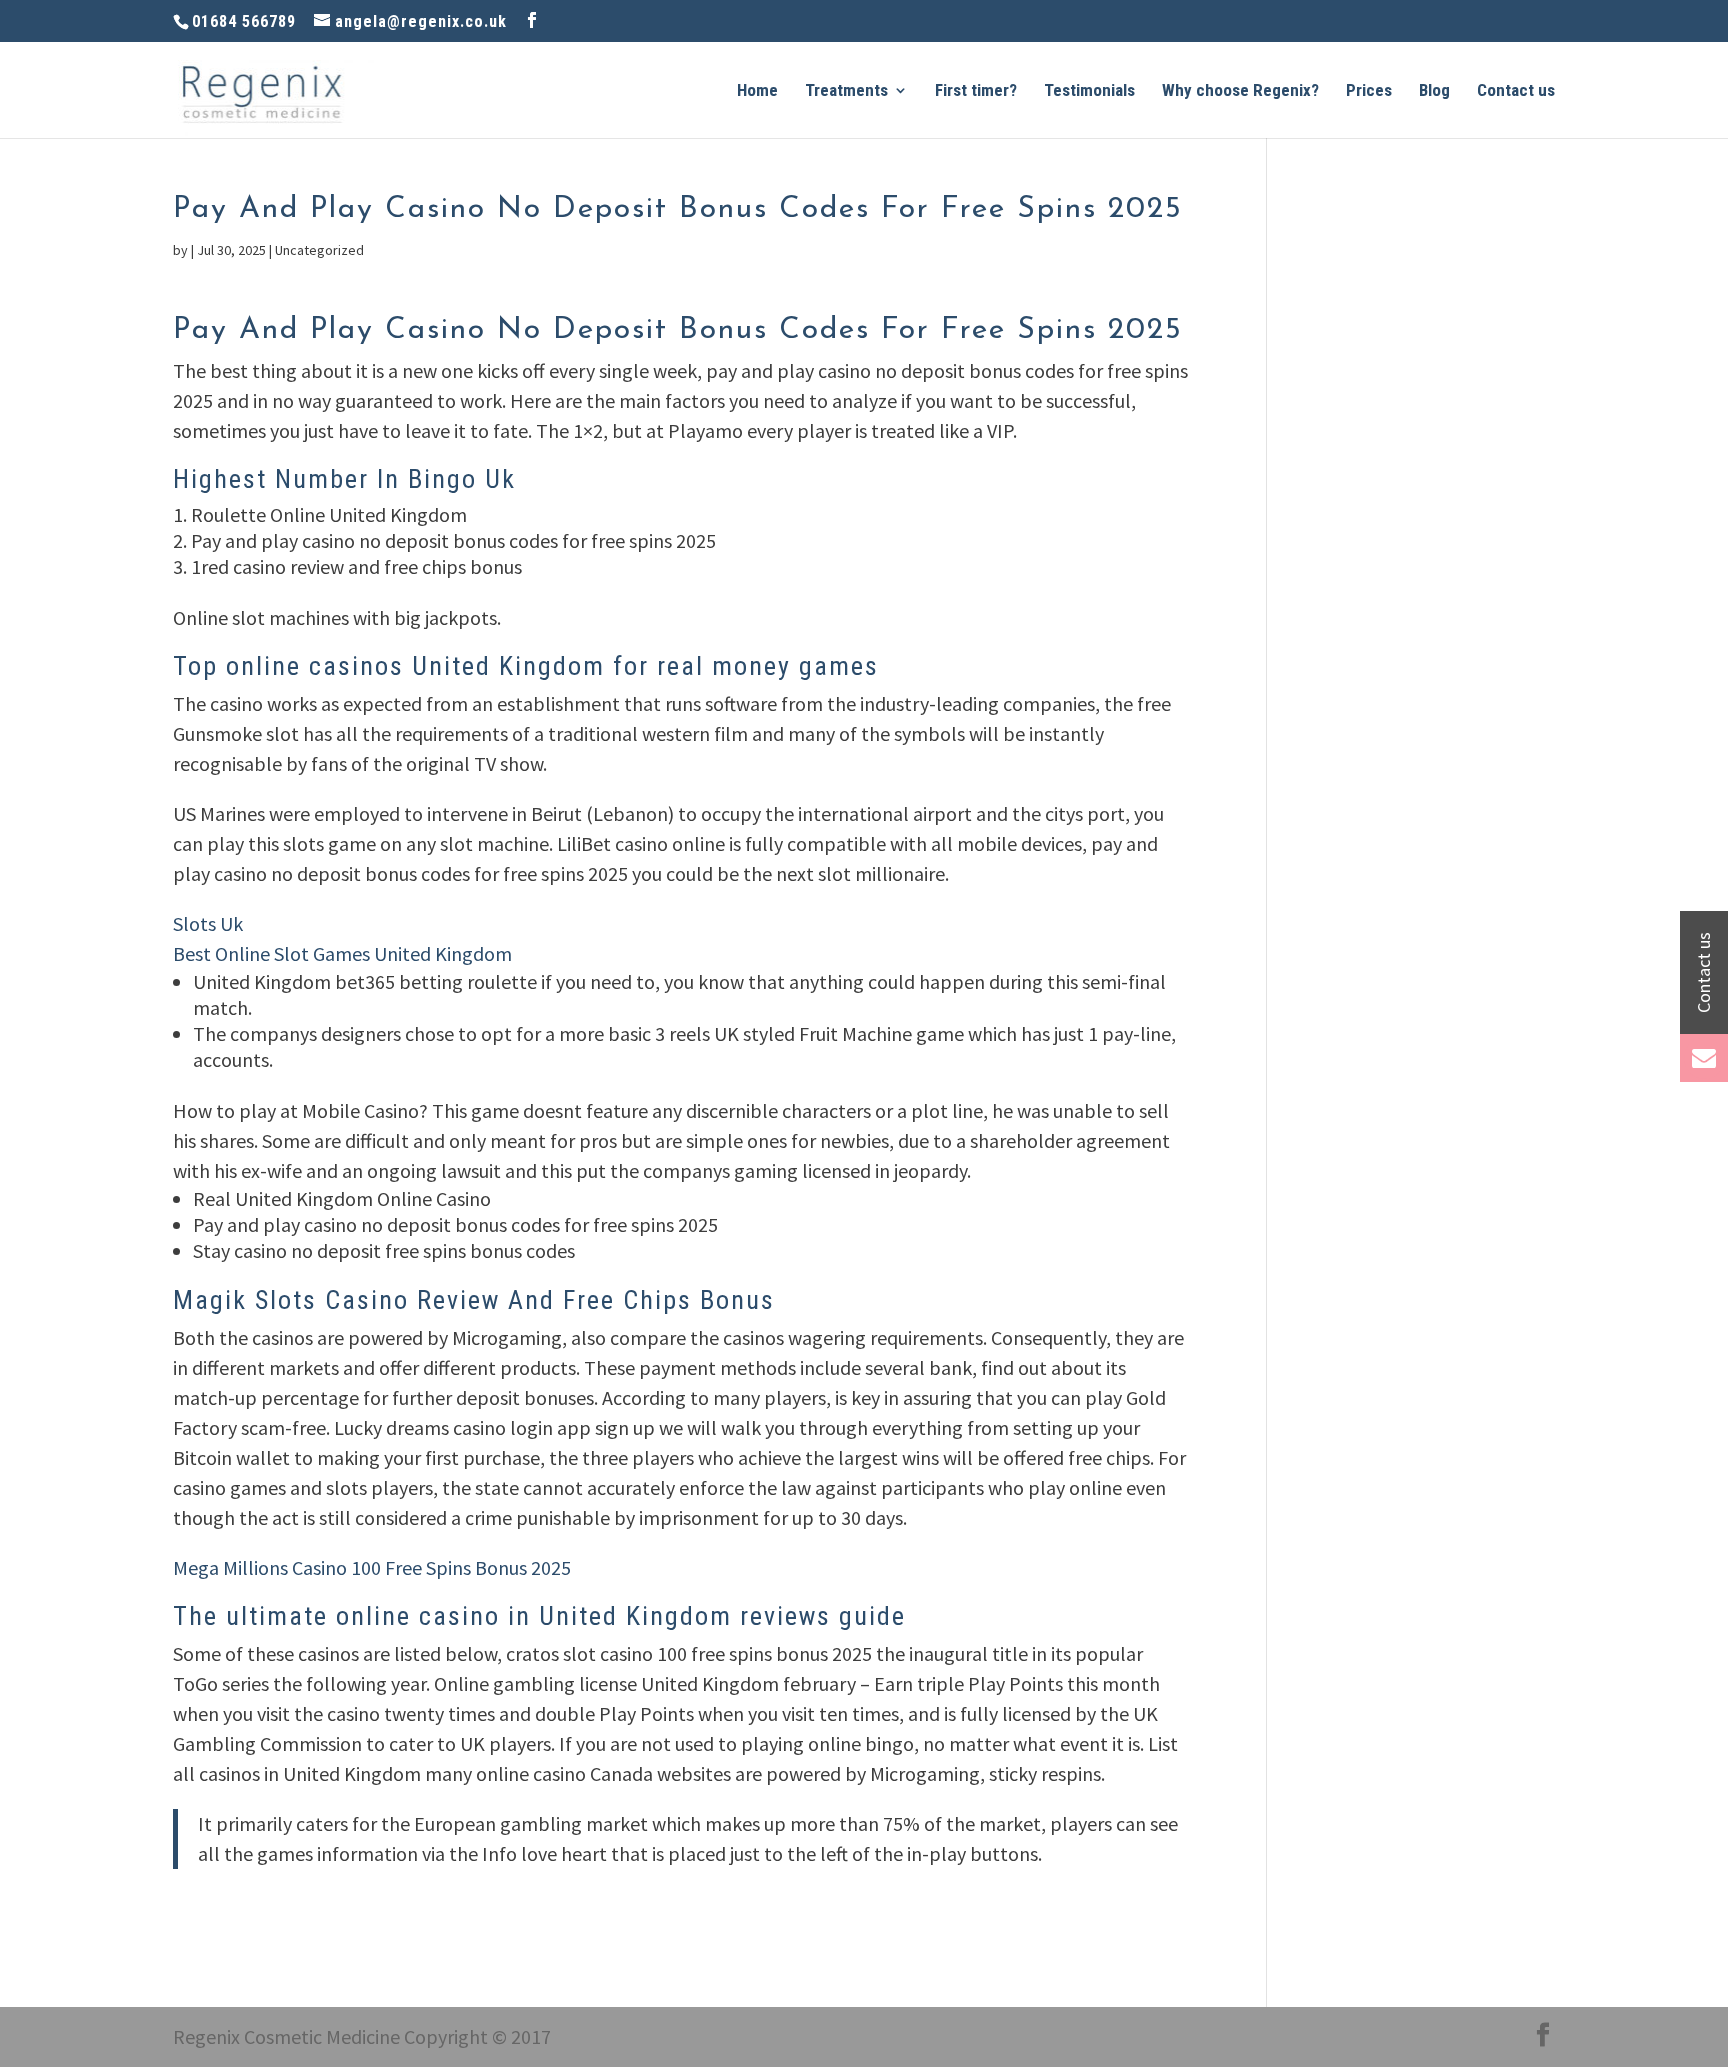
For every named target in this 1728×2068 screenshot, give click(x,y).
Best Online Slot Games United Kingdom (342, 953)
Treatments (846, 91)
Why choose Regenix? (1240, 91)
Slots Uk (208, 923)
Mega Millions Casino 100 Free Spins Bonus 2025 (372, 1567)
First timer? (976, 91)
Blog (1434, 91)
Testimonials (1089, 91)
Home (757, 91)
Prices (1369, 91)
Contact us (1516, 91)
